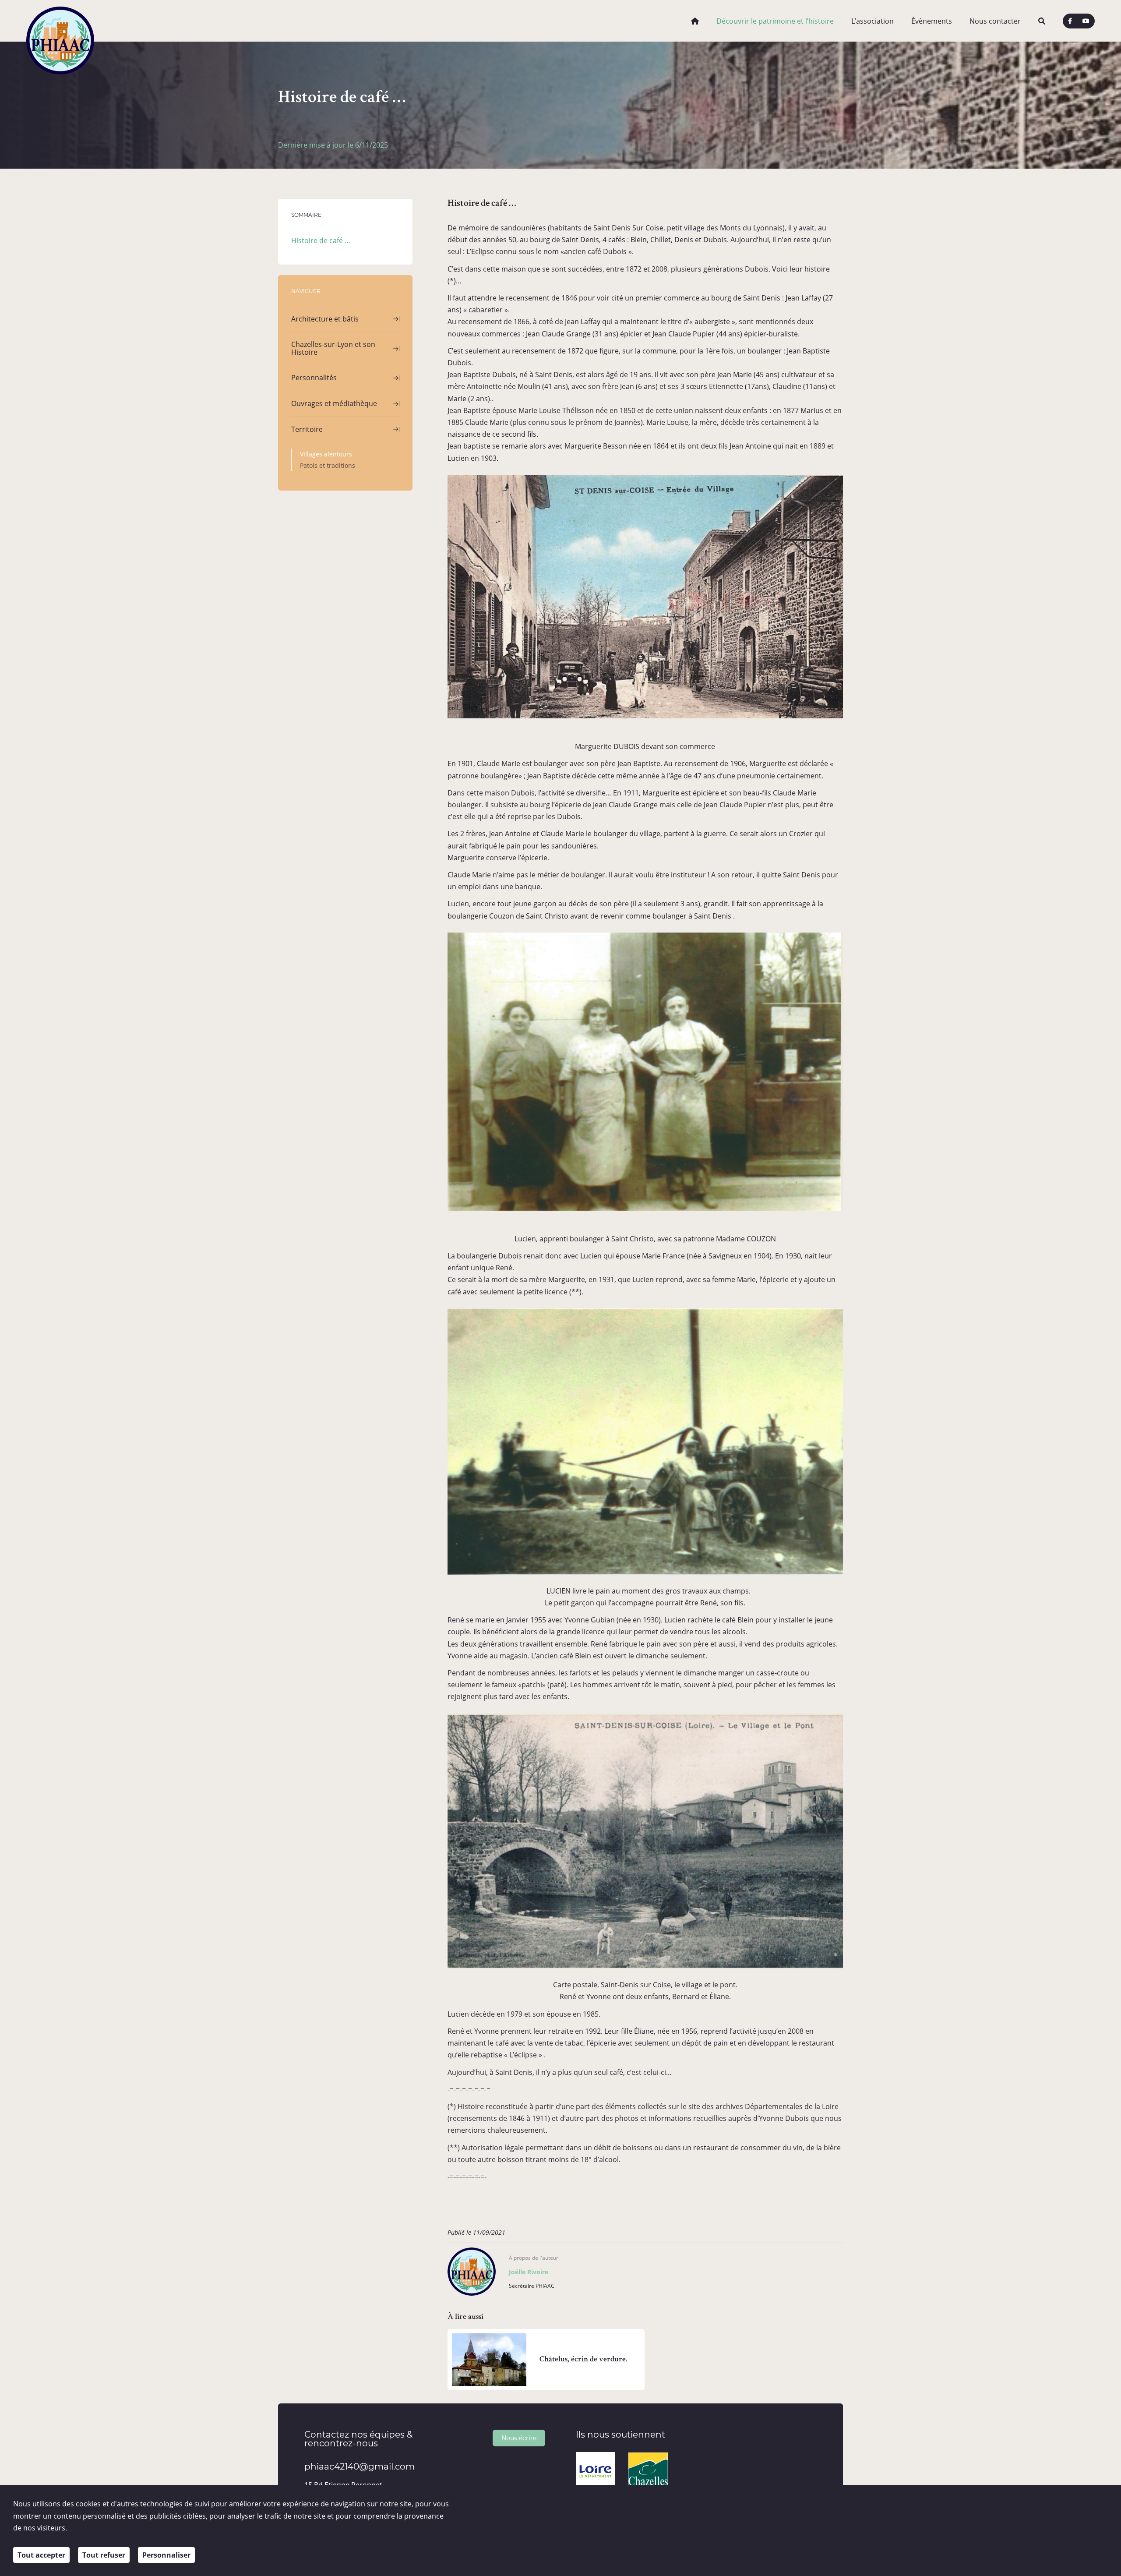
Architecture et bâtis (325, 319)
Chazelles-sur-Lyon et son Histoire (333, 348)
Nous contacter (995, 21)
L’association (872, 21)
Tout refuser (104, 2555)
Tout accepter (41, 2555)
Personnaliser (166, 2555)
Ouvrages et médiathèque (334, 403)
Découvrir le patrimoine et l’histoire (775, 21)
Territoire (307, 429)
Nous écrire (519, 2438)
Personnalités (314, 378)
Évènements (932, 21)
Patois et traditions (328, 465)
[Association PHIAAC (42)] (60, 21)
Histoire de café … (321, 240)
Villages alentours (326, 454)
